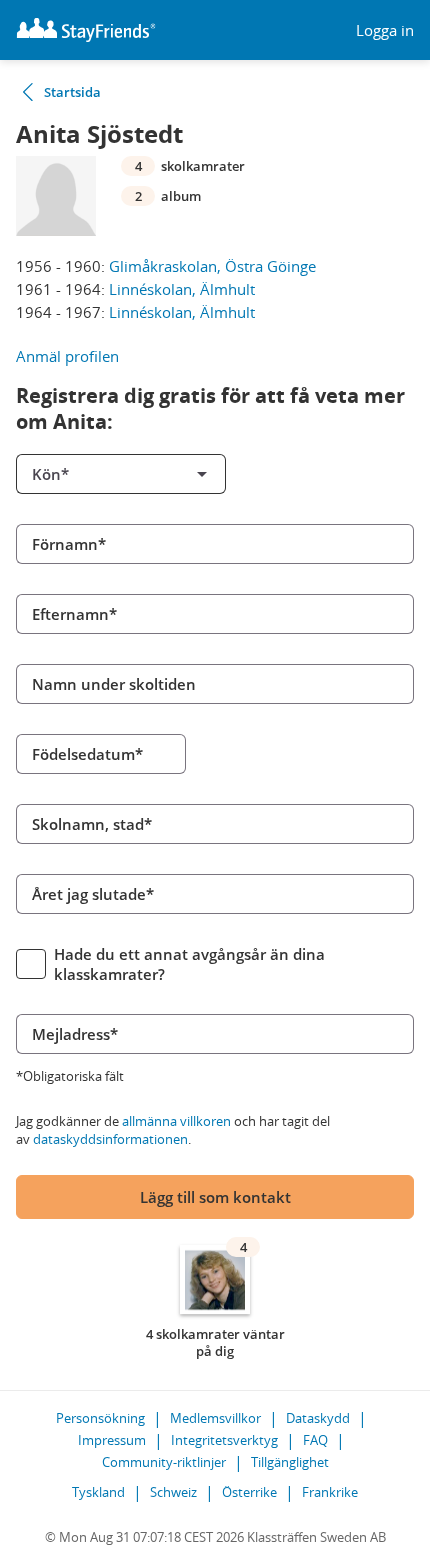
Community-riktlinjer (164, 1462)
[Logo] (86, 30)
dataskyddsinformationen (110, 1139)
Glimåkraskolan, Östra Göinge (212, 266)
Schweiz (173, 1492)
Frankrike (330, 1492)
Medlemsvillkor (215, 1418)
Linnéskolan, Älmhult (182, 289)
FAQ (315, 1440)
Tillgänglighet (290, 1462)
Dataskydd (318, 1418)
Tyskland (98, 1492)
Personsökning (100, 1418)
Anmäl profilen (67, 356)
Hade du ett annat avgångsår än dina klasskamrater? (189, 964)
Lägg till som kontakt (215, 1197)
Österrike (249, 1492)
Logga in (385, 30)
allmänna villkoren (176, 1121)
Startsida (72, 92)
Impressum (112, 1440)
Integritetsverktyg (224, 1440)
